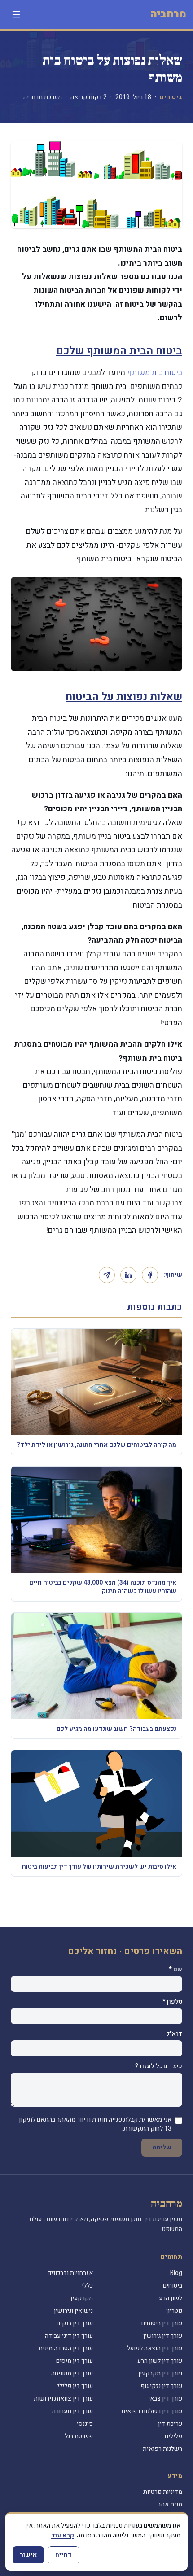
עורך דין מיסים (75, 2361)
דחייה (64, 2555)
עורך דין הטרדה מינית (66, 2348)
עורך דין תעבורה (72, 2411)
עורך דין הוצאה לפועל (155, 2348)
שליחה (162, 2147)
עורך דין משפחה (72, 2373)
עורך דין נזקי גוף (161, 2386)
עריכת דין (170, 2424)
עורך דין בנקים (75, 2323)
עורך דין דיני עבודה (69, 2336)
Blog (176, 2273)
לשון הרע (171, 2298)
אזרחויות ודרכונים (70, 2273)
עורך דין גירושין (163, 2336)
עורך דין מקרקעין (160, 2373)
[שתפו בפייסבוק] (150, 1275)
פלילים (173, 2436)
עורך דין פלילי (75, 2386)
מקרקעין (82, 2298)
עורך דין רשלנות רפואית (152, 2411)
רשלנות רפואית (162, 2449)
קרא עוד (63, 2535)
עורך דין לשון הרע (160, 2361)
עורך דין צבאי (165, 2399)
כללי (87, 2286)
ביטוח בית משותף (155, 373)
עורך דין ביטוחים (162, 2323)
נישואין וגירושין (73, 2311)
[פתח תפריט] (16, 14)
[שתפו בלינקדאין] (128, 1275)
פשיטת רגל (79, 2436)
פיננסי (85, 2424)
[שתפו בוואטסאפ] (107, 1275)
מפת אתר (170, 2504)
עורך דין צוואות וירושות (63, 2399)
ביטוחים (171, 97)
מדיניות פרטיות (163, 2492)
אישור (28, 2555)
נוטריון (174, 2311)
